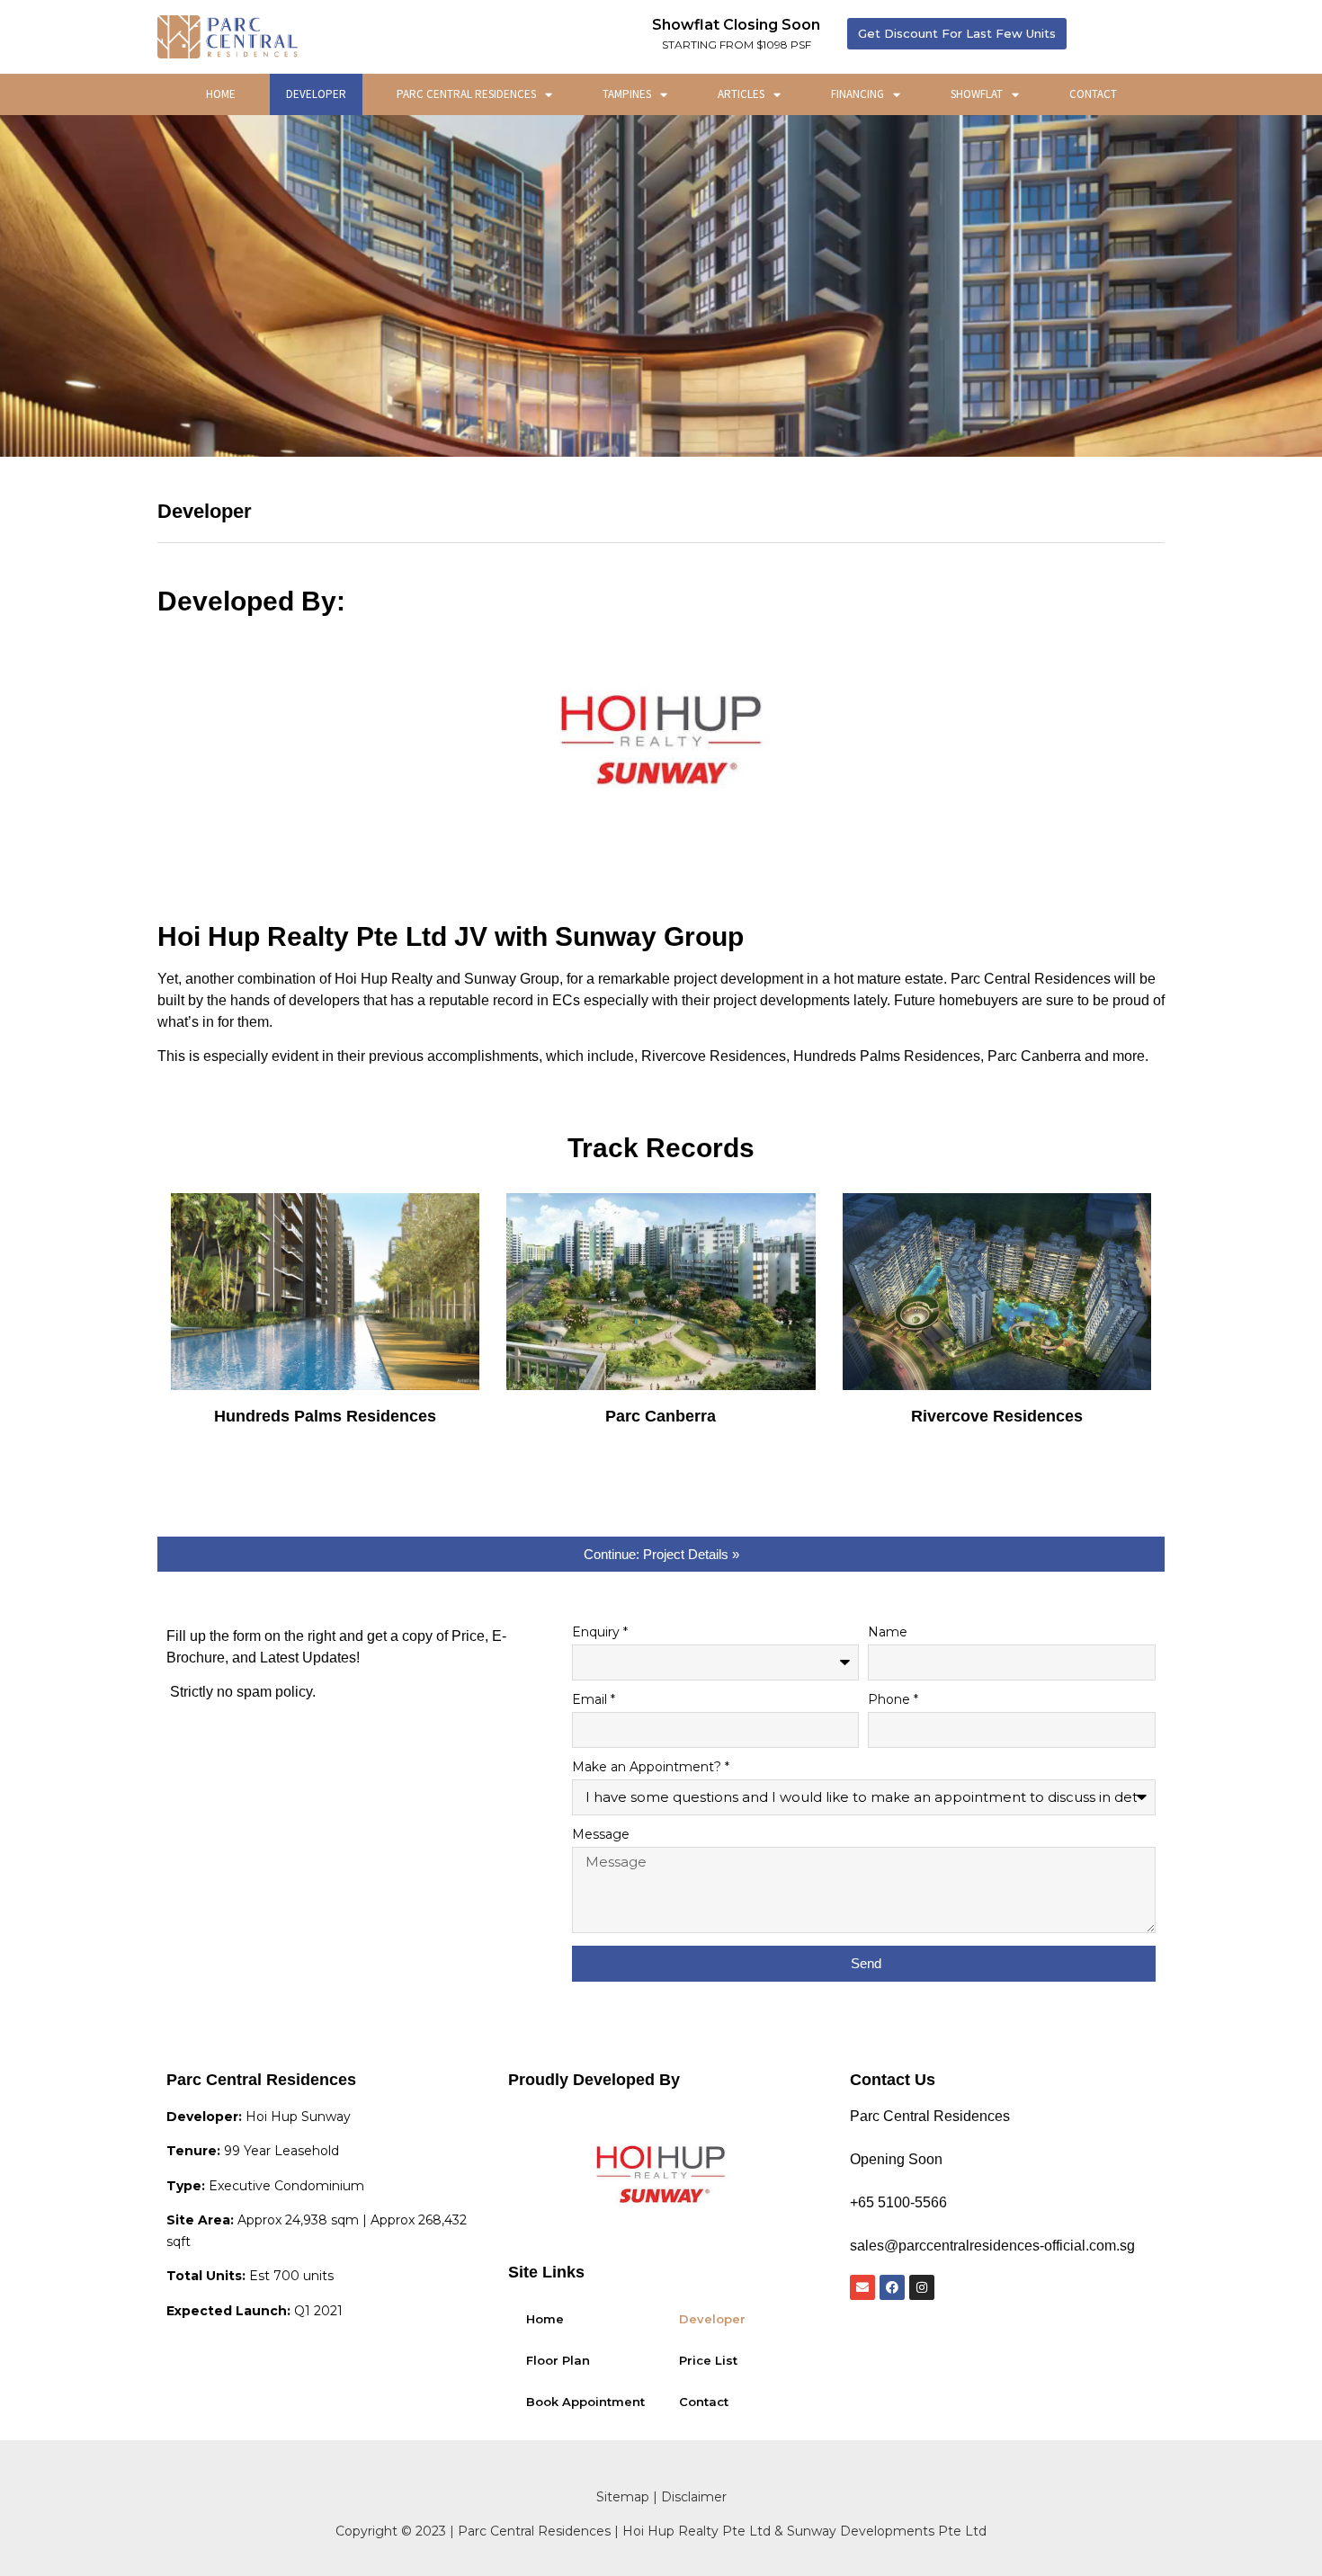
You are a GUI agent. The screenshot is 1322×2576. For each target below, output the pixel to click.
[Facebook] (892, 2287)
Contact (1093, 94)
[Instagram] (922, 2287)
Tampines (627, 94)
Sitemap (623, 2497)
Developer (316, 94)
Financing (858, 94)
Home (221, 94)
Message (601, 1835)
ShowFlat (977, 94)
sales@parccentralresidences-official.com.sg (992, 2246)
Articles (741, 94)
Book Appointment (585, 2402)
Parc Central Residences (466, 94)
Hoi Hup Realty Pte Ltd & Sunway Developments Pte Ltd (804, 2531)
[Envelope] (862, 2287)
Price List (708, 2360)
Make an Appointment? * (651, 1768)
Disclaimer (694, 2497)
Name (888, 1633)
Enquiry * (600, 1633)
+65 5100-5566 (898, 2202)
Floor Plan (558, 2360)
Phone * (893, 1700)
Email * (594, 1700)
